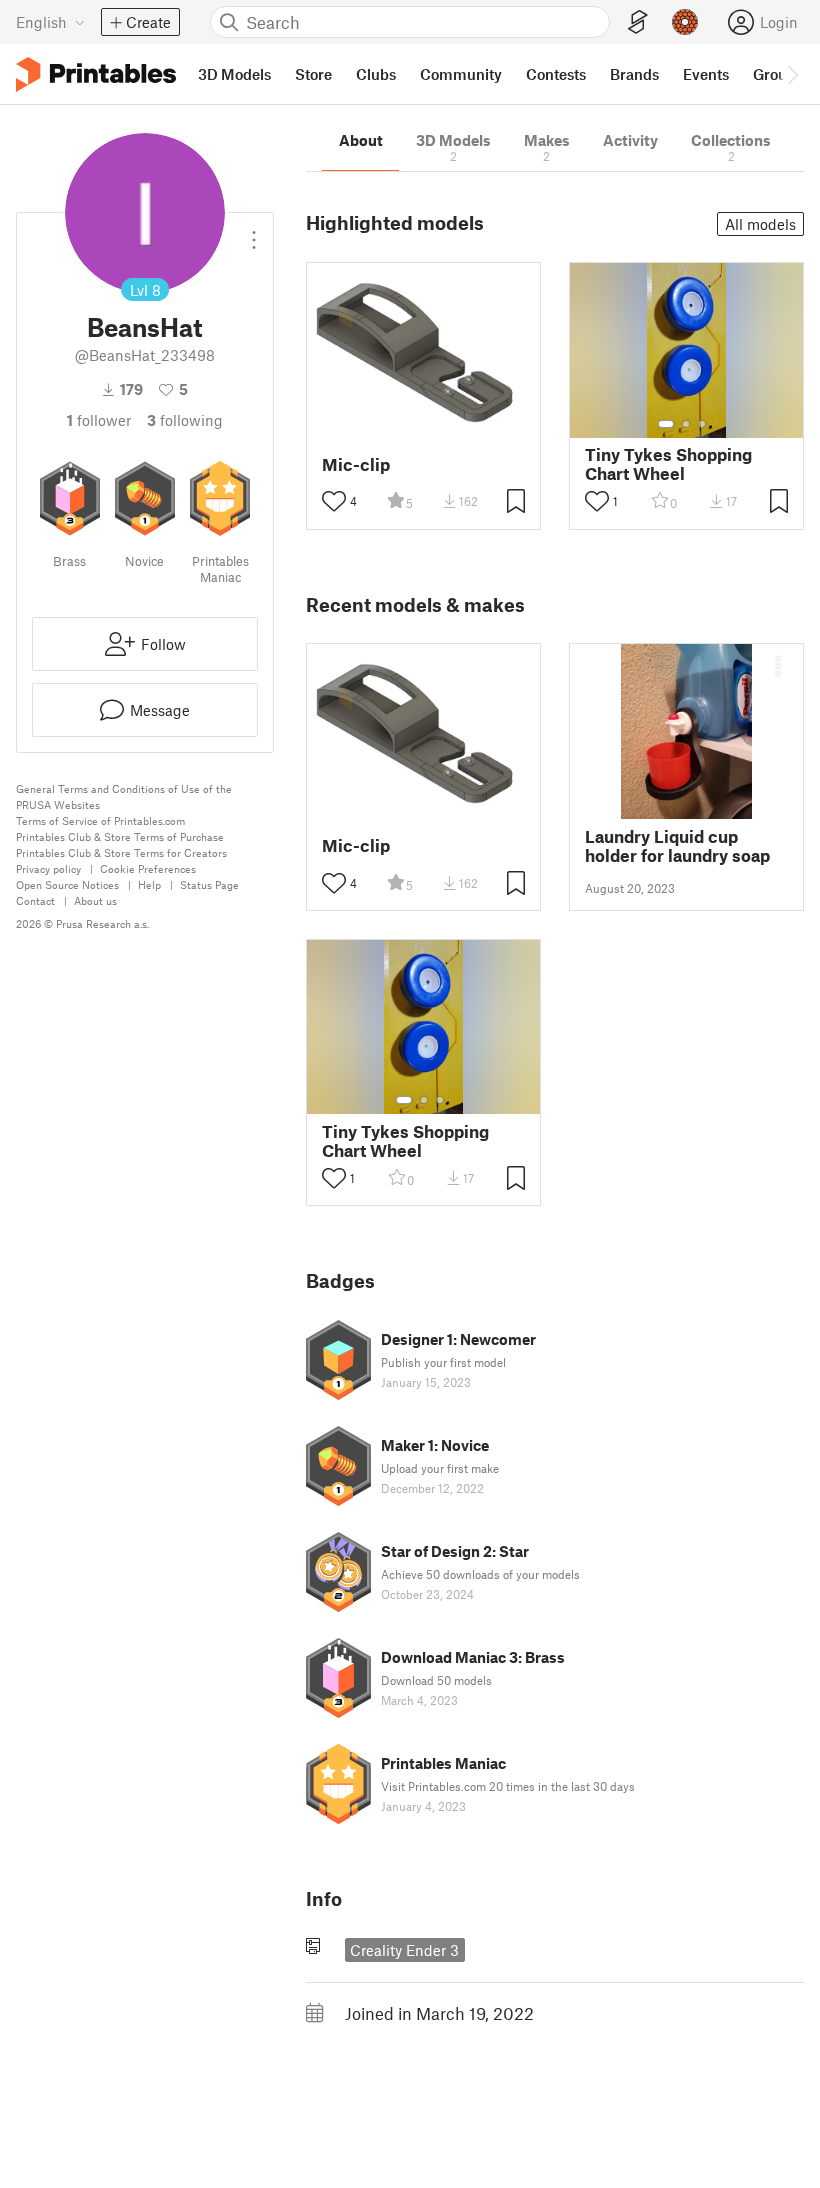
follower (99, 420)
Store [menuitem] (313, 74)
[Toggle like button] (334, 501)
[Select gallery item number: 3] (702, 424)
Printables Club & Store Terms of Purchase (120, 836)
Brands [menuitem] (634, 74)
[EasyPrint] (638, 22)
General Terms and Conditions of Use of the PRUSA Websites (124, 796)
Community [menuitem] (461, 74)
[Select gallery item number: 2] (686, 424)
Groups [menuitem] (778, 74)
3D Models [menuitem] (234, 74)
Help (149, 884)
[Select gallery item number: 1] (666, 424)
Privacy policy (48, 868)
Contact (35, 900)
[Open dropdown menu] (254, 232)
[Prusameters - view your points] (685, 22)
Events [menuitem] (706, 74)
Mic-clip (356, 464)
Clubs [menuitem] (376, 74)
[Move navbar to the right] (792, 74)
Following (185, 420)
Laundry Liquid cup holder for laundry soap (677, 846)
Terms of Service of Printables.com (100, 820)
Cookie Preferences (148, 868)
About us (95, 900)
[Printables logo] (96, 74)
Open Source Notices (67, 884)
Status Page (209, 884)
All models (760, 224)
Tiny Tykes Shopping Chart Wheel (668, 464)
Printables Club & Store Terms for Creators (121, 852)
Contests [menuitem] (556, 74)
